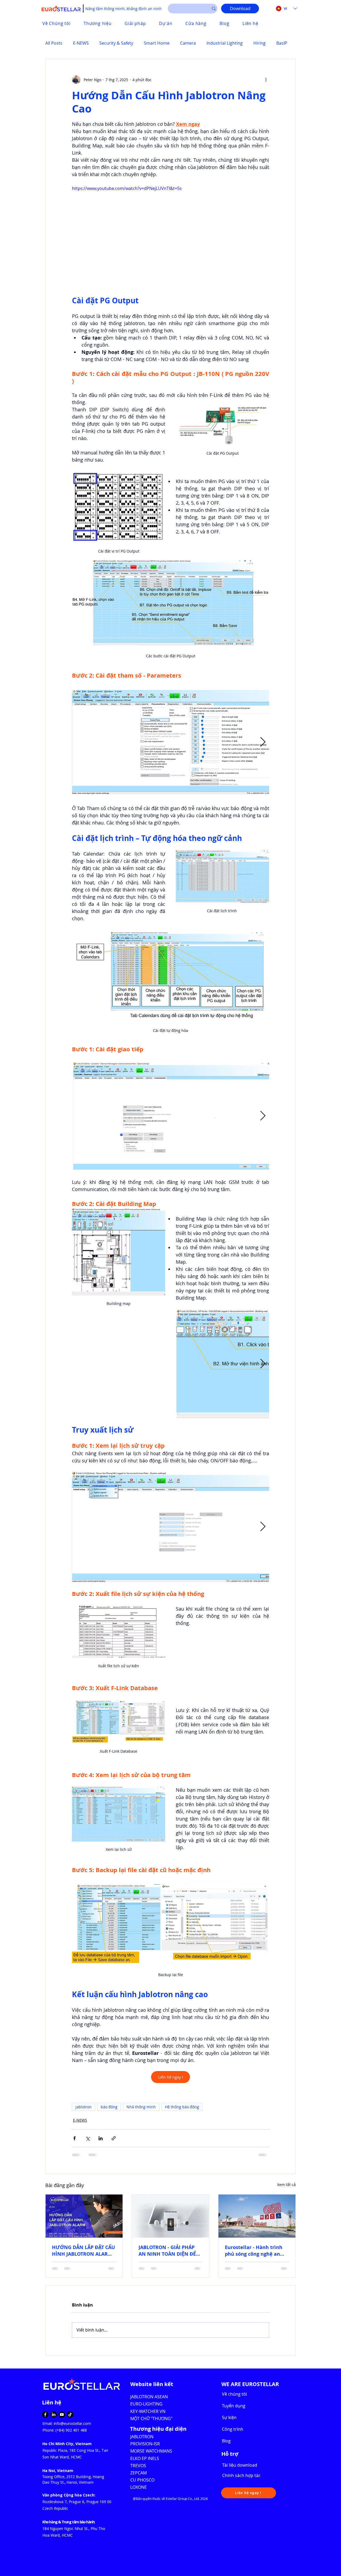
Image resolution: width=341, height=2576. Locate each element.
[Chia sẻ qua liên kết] (114, 2138)
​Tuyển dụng (234, 2406)
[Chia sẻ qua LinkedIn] (101, 2138)
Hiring (259, 43)
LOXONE (139, 2487)
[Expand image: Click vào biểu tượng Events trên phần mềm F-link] (190, 1527)
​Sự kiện (229, 2417)
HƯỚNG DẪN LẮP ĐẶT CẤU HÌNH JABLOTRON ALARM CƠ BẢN (84, 2251)
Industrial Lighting (225, 43)
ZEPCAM (139, 2473)
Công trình (233, 2429)
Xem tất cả (286, 2185)
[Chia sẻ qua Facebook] (74, 2138)
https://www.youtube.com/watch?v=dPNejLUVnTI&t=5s (127, 188)
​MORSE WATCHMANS (152, 2451)
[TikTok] (70, 2415)
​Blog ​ (227, 2441)
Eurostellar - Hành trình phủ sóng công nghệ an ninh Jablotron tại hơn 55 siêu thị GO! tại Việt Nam (255, 2251)
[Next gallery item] (263, 742)
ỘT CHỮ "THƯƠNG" (153, 2419)
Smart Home (157, 43)
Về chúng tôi (235, 2394)
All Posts (54, 43)
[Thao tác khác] (266, 80)
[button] (249, 2493)
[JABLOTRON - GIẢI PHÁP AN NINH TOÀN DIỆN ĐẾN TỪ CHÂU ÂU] (171, 2216)
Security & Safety (116, 43)
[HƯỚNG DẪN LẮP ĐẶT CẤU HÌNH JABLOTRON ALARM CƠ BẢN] (84, 2216)
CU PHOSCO (142, 2480)
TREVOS (139, 2466)
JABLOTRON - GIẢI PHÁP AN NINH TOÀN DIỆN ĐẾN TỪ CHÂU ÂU (169, 2251)
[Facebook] (45, 2415)
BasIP (282, 43)
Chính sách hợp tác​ (241, 2475)
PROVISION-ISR (145, 2444)
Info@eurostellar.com (72, 2423)
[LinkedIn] (54, 2415)
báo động (109, 2107)
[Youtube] (62, 2415)
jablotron (84, 2107)
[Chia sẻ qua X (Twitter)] (88, 2138)
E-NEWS (81, 43)
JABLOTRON (142, 2437)
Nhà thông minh (141, 2107)
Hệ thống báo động (182, 2107)
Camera (188, 43)
